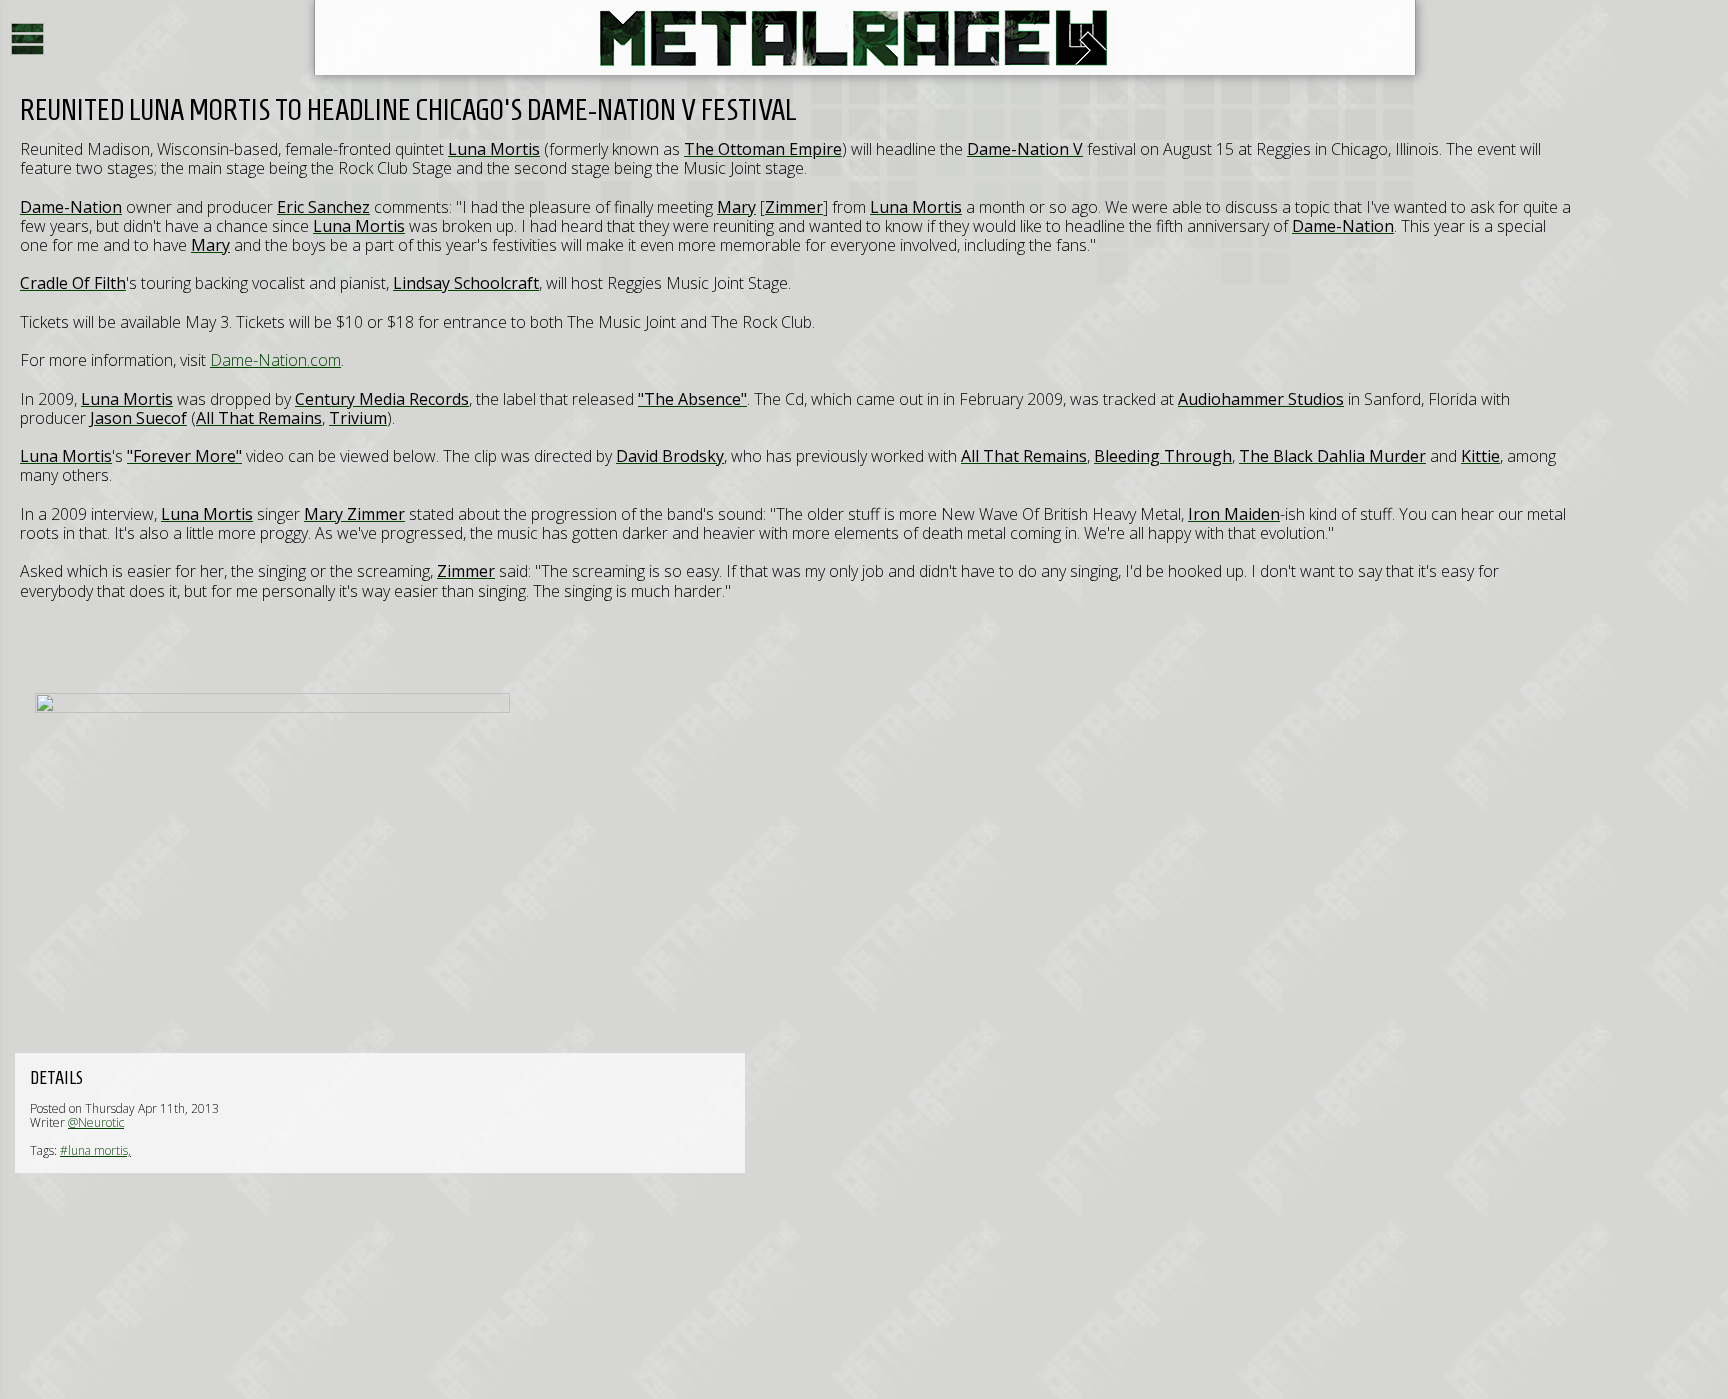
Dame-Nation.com (275, 360)
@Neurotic (96, 1122)
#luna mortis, (95, 1150)
